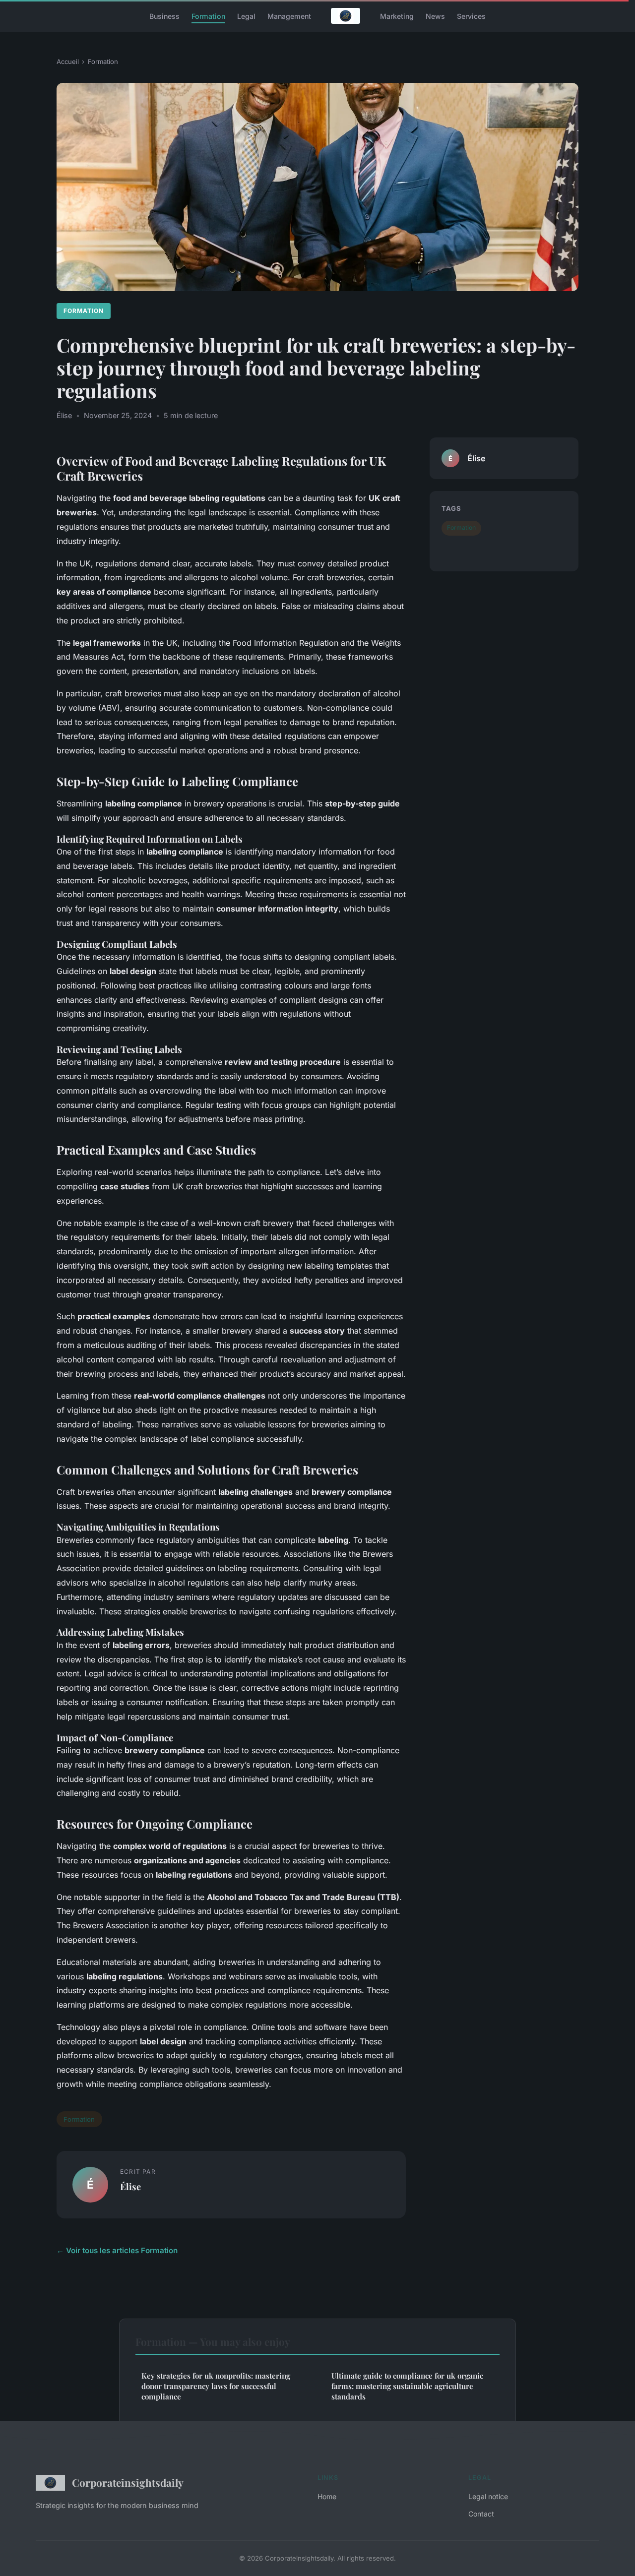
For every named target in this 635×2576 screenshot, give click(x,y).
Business (164, 16)
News (435, 16)
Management (289, 16)
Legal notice (488, 2496)
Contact (481, 2514)
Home (327, 2496)
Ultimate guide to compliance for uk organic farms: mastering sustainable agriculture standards (407, 2386)
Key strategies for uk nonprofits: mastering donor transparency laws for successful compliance (216, 2386)
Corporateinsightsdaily (128, 2482)
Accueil (68, 61)
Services (471, 16)
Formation (208, 16)
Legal (246, 16)
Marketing (397, 16)
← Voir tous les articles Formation (117, 2250)
